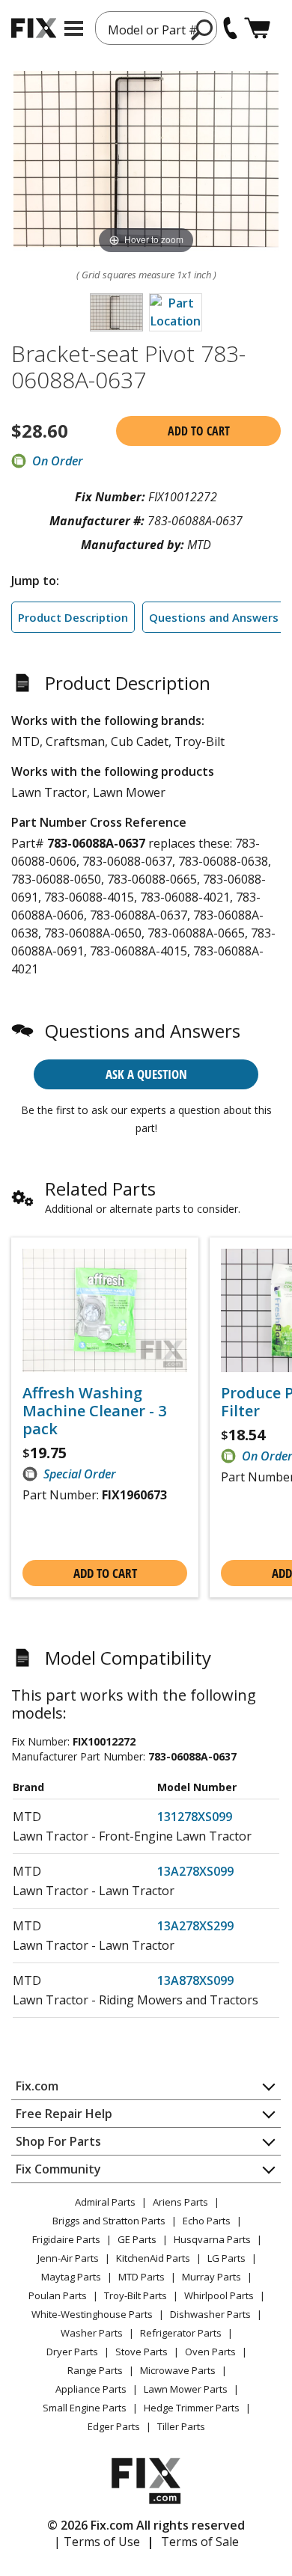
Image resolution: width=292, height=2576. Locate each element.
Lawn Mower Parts (186, 2389)
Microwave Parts (178, 2370)
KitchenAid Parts (153, 2258)
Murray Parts (212, 2277)
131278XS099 (195, 1817)
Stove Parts (142, 2352)
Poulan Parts (58, 2295)
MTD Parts (142, 2277)
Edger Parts (114, 2426)
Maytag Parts (71, 2277)
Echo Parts (207, 2221)
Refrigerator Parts (181, 2333)
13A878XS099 (195, 1980)
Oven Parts (210, 2352)
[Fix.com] (34, 28)
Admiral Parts (105, 2202)
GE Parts (137, 2239)
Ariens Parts (180, 2202)
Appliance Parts (91, 2389)
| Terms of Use (97, 2542)
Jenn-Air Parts (68, 2258)
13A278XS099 (195, 1871)
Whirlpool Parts (219, 2295)
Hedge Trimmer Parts (192, 2408)
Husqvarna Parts (212, 2239)
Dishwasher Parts (210, 2314)
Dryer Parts (72, 2352)
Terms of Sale (200, 2542)
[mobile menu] (74, 28)
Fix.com (37, 2086)
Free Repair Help (64, 2114)
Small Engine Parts (85, 2408)
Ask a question (146, 1074)
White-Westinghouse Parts (92, 2314)
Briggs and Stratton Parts (109, 2221)
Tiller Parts (181, 2426)
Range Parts (95, 2370)
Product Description (73, 617)
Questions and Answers (214, 617)
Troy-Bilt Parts (136, 2295)
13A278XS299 (195, 1926)
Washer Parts (92, 2333)
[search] (203, 29)
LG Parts (226, 2258)
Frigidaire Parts (66, 2239)
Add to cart (199, 431)
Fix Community (58, 2169)
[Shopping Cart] (257, 28)
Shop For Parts (58, 2141)
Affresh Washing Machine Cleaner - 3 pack (94, 1411)
